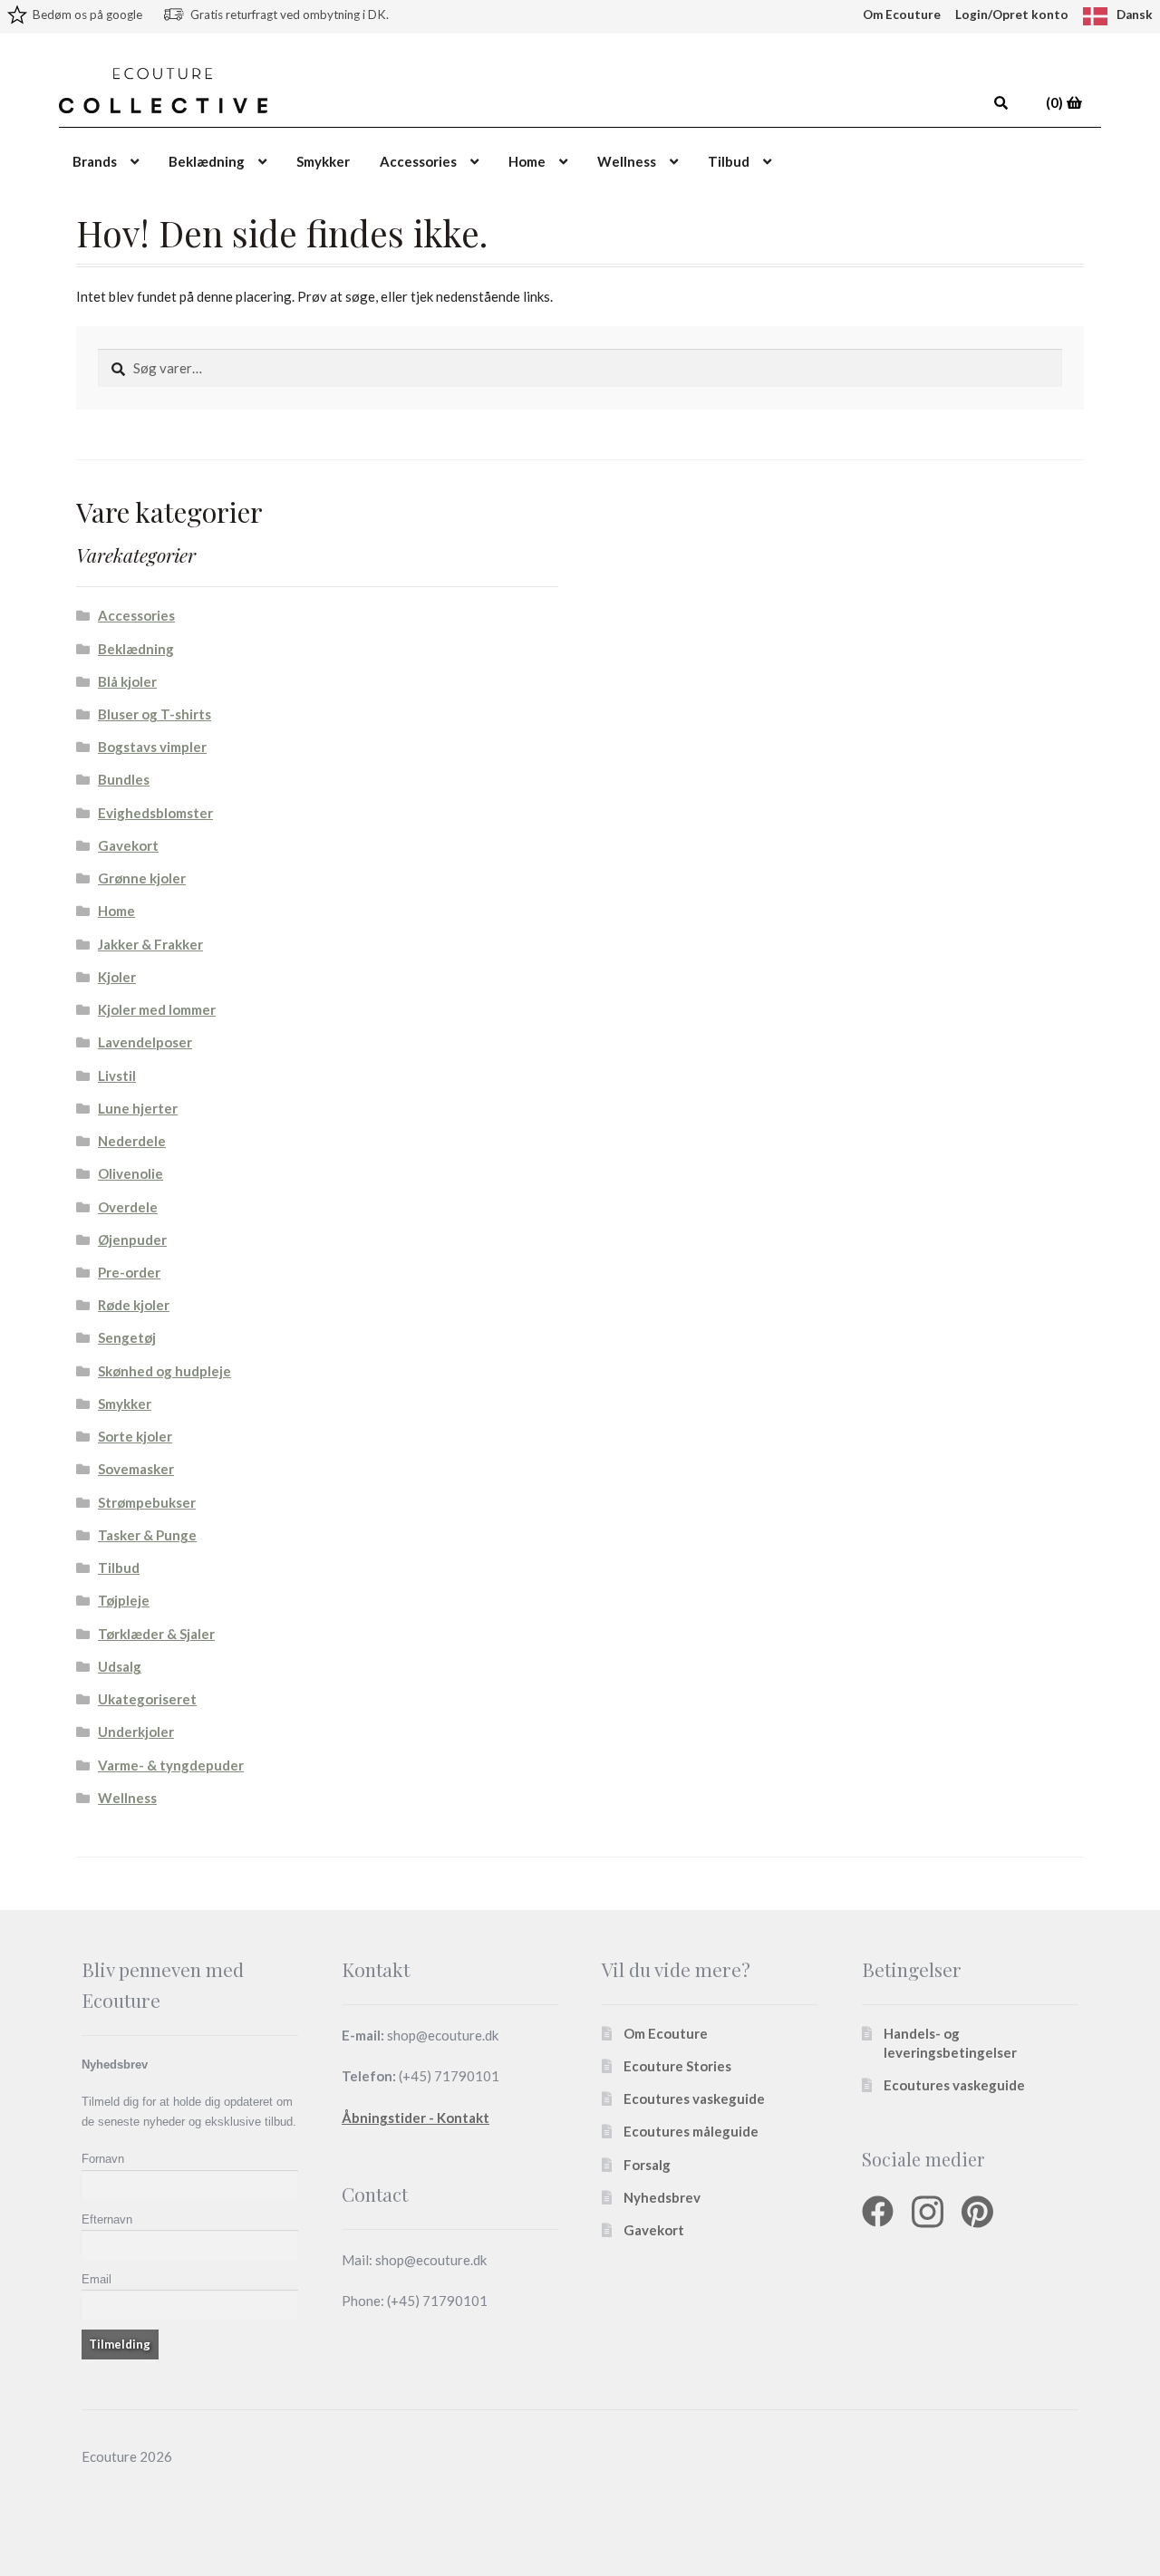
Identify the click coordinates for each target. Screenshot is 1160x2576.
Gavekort (128, 845)
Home (527, 161)
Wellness (627, 161)
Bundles (124, 779)
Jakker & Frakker (150, 944)
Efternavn (107, 2219)
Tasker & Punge (147, 1535)
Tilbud (729, 161)
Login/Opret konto (1012, 14)
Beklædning (207, 161)
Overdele (128, 1207)
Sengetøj (127, 1337)
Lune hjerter (138, 1108)
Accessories (418, 161)
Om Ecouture (902, 14)
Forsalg (647, 2165)
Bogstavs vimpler (152, 747)
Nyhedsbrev (662, 2197)
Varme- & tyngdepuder (171, 1765)
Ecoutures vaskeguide (694, 2098)
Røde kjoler (134, 1305)
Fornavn (103, 2159)
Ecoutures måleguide (691, 2131)
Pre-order (129, 1272)
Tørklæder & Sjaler (156, 1634)
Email (97, 2279)
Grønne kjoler (142, 878)
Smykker (323, 161)
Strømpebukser (147, 1502)
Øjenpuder (132, 1240)
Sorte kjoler (135, 1436)
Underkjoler (136, 1732)
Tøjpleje (124, 1600)
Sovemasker (136, 1469)
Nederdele (132, 1141)
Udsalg (120, 1666)
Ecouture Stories (677, 2066)
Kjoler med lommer (157, 1009)
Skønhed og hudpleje (164, 1371)
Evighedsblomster (155, 813)
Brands (95, 161)
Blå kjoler (127, 681)
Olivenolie (130, 1173)
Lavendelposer (145, 1042)
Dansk (1135, 14)
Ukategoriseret (147, 1699)
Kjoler (117, 977)
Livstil (117, 1076)
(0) (1056, 102)
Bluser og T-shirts (155, 714)
